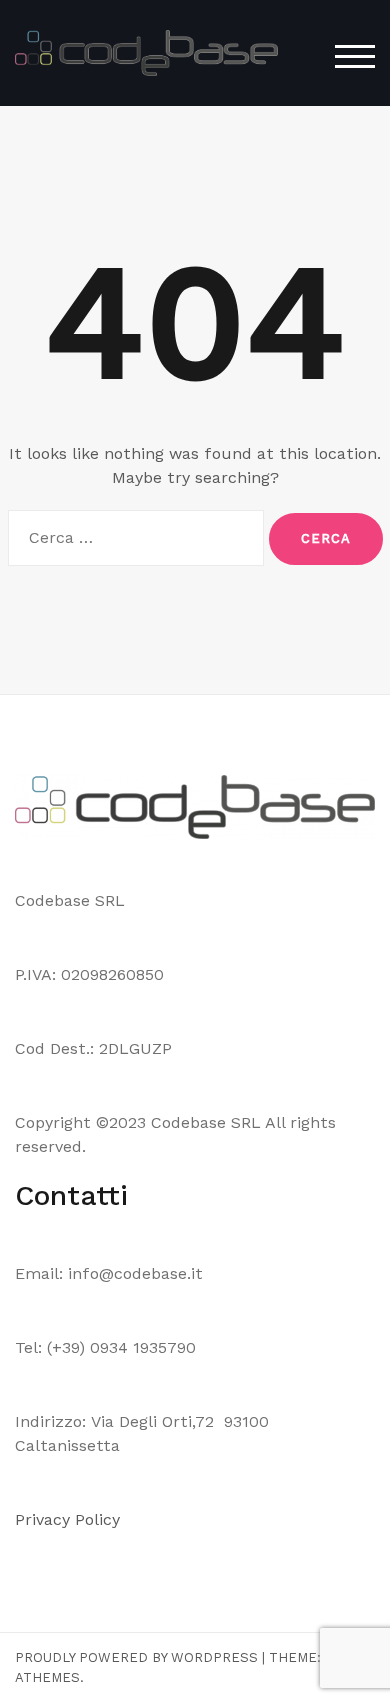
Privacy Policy (70, 1519)
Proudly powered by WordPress (136, 1657)
